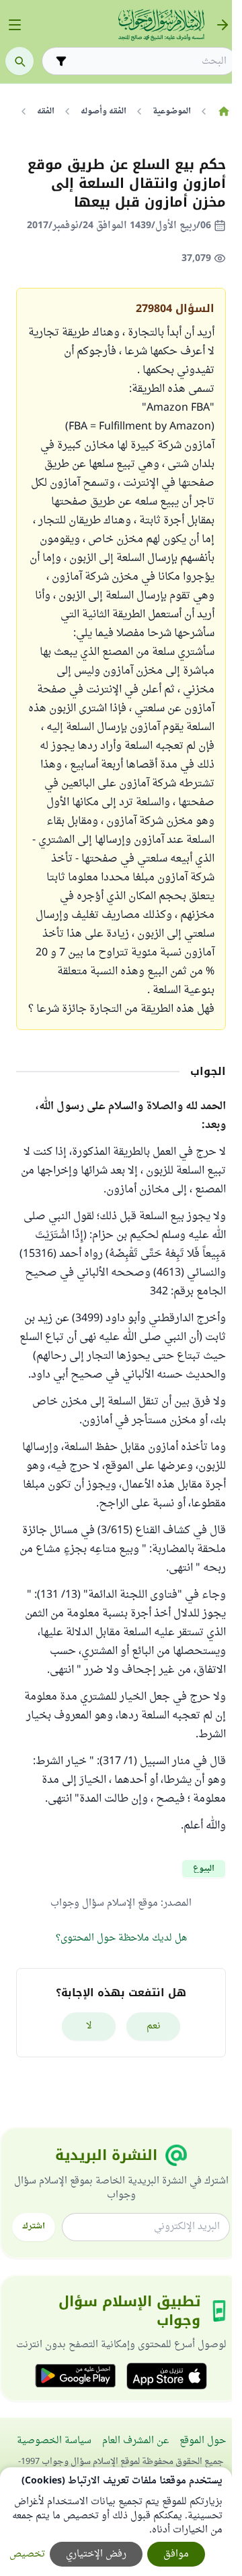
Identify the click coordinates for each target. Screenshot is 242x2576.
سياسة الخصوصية (54, 2441)
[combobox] (149, 61)
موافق (176, 2554)
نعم (154, 2026)
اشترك (34, 2226)
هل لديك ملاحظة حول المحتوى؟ (121, 1938)
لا (89, 2026)
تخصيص (27, 2554)
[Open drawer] (15, 25)
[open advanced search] (61, 61)
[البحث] (19, 61)
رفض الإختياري (96, 2554)
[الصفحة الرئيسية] (224, 111)
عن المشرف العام (135, 2441)
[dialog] (116, 2522)
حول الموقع (203, 2441)
